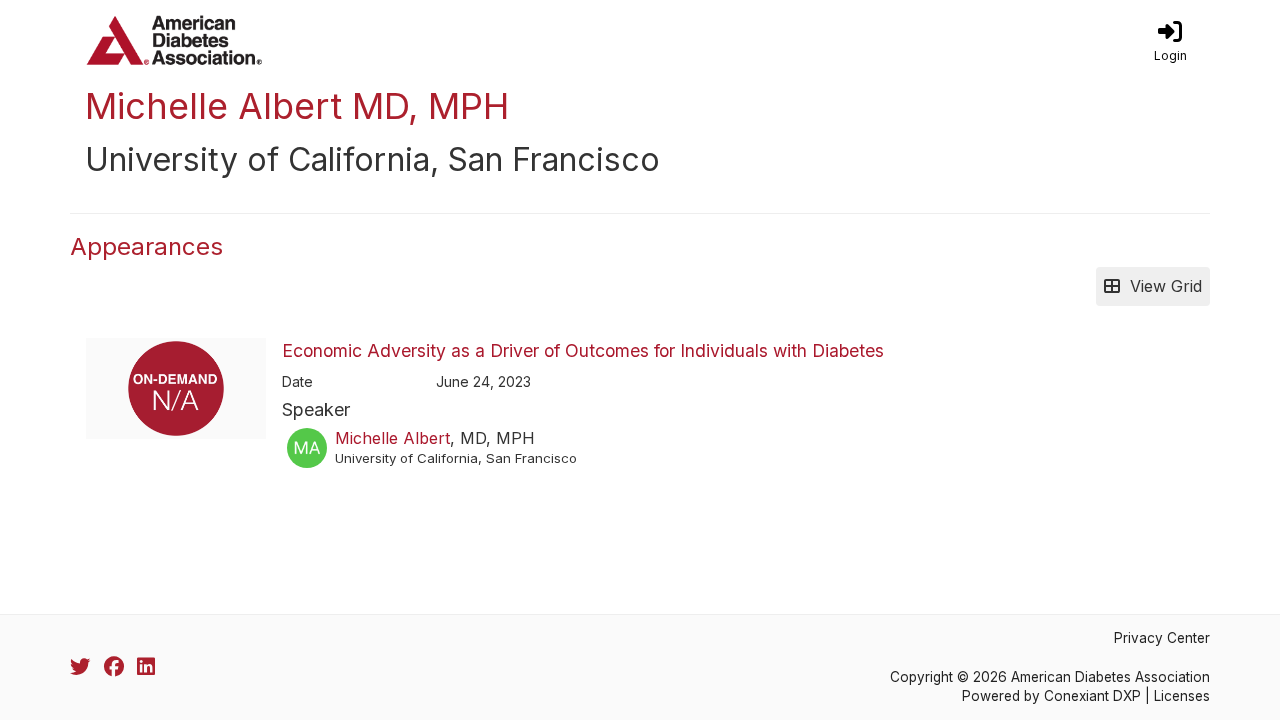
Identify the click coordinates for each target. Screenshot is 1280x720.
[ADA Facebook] (114, 667)
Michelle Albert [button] (392, 438)
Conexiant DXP (1092, 696)
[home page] (260, 40)
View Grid (1161, 286)
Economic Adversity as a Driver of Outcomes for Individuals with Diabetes (583, 350)
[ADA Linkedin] (146, 667)
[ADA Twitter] (80, 667)
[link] (1170, 40)
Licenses (1182, 696)
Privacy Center (1162, 638)
